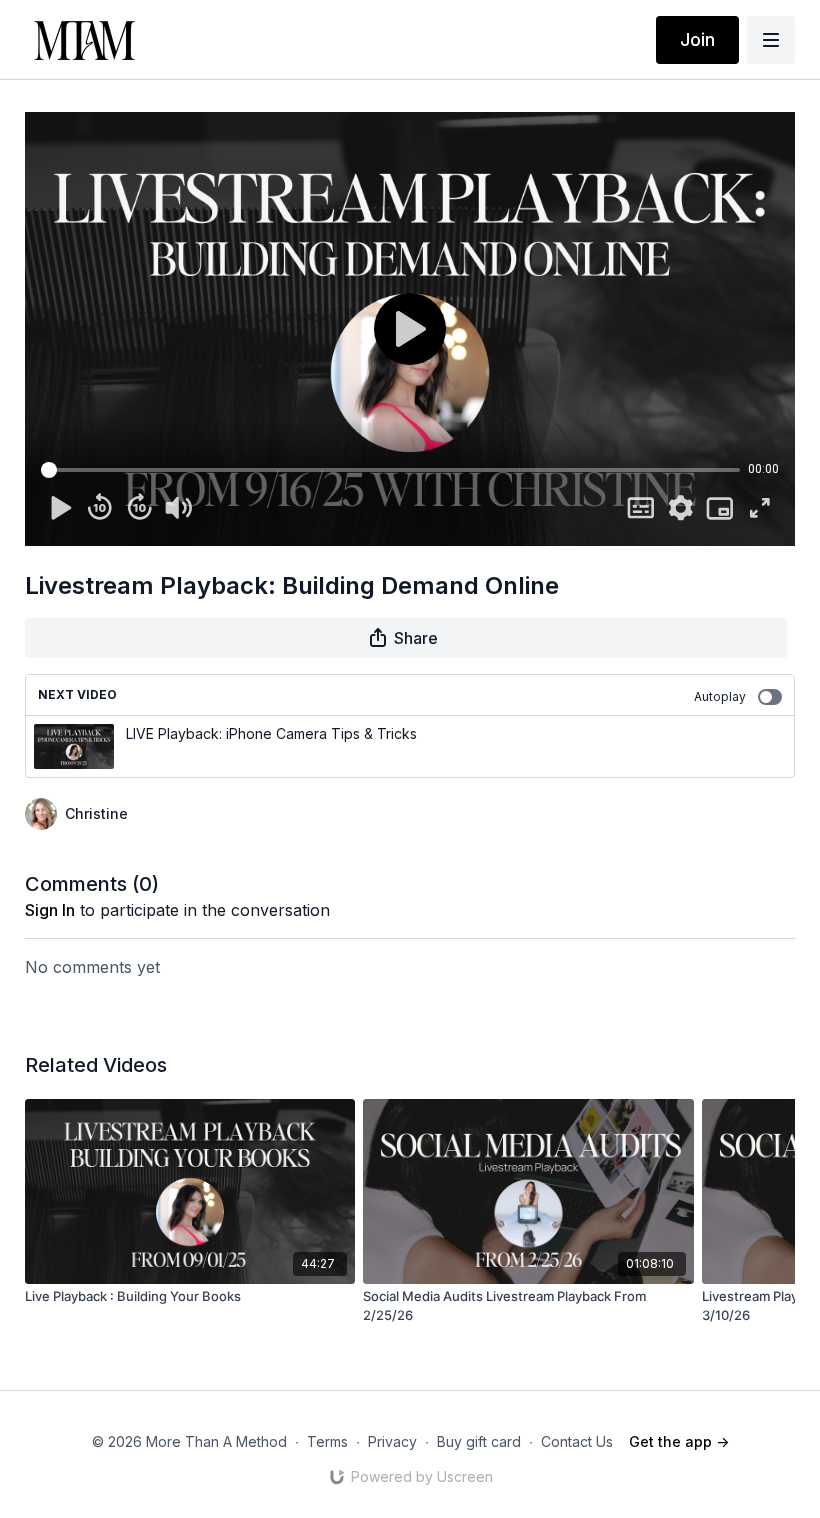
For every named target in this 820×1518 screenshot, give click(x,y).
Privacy (392, 1441)
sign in (50, 910)
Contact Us (577, 1441)
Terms (327, 1441)
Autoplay (720, 696)
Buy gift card (479, 1441)
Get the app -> (679, 1441)
